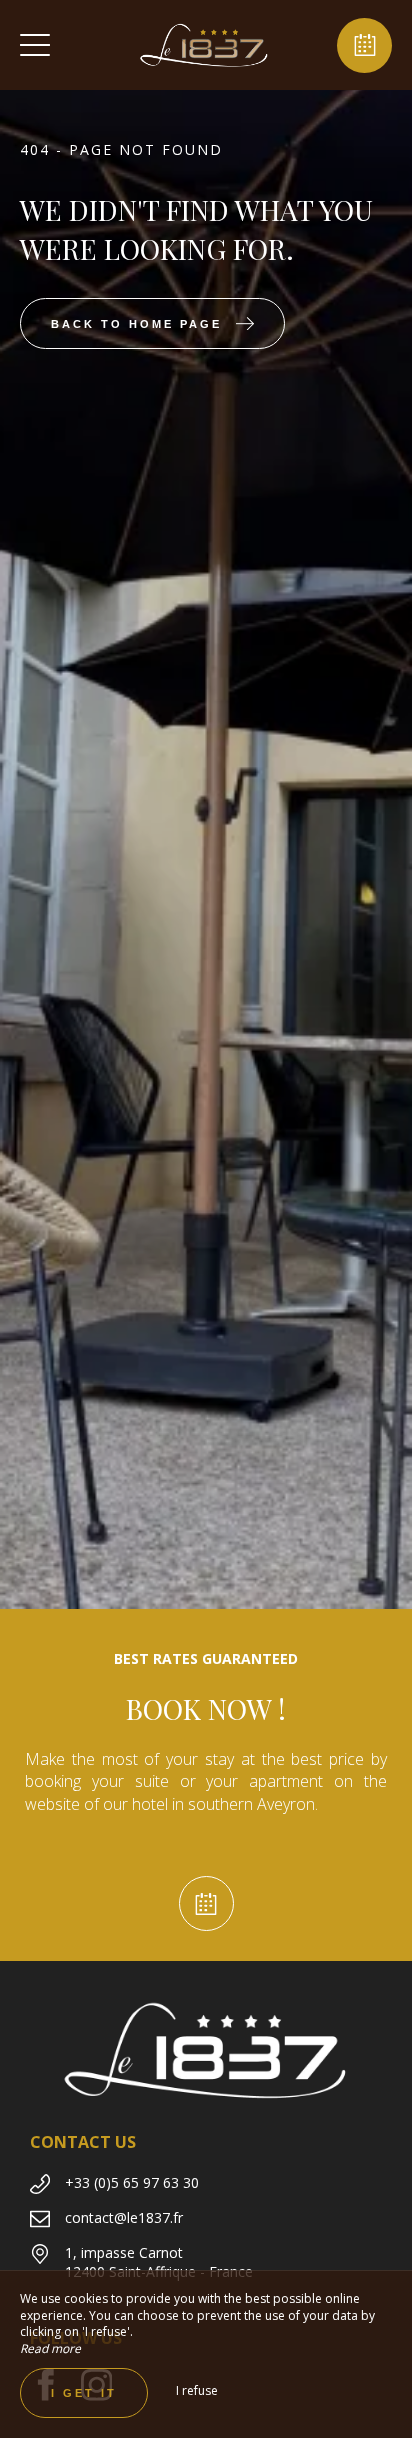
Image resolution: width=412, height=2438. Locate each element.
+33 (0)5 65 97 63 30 (132, 2182)
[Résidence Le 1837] (204, 45)
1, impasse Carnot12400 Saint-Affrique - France (159, 2262)
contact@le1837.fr (124, 2217)
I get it (84, 2393)
